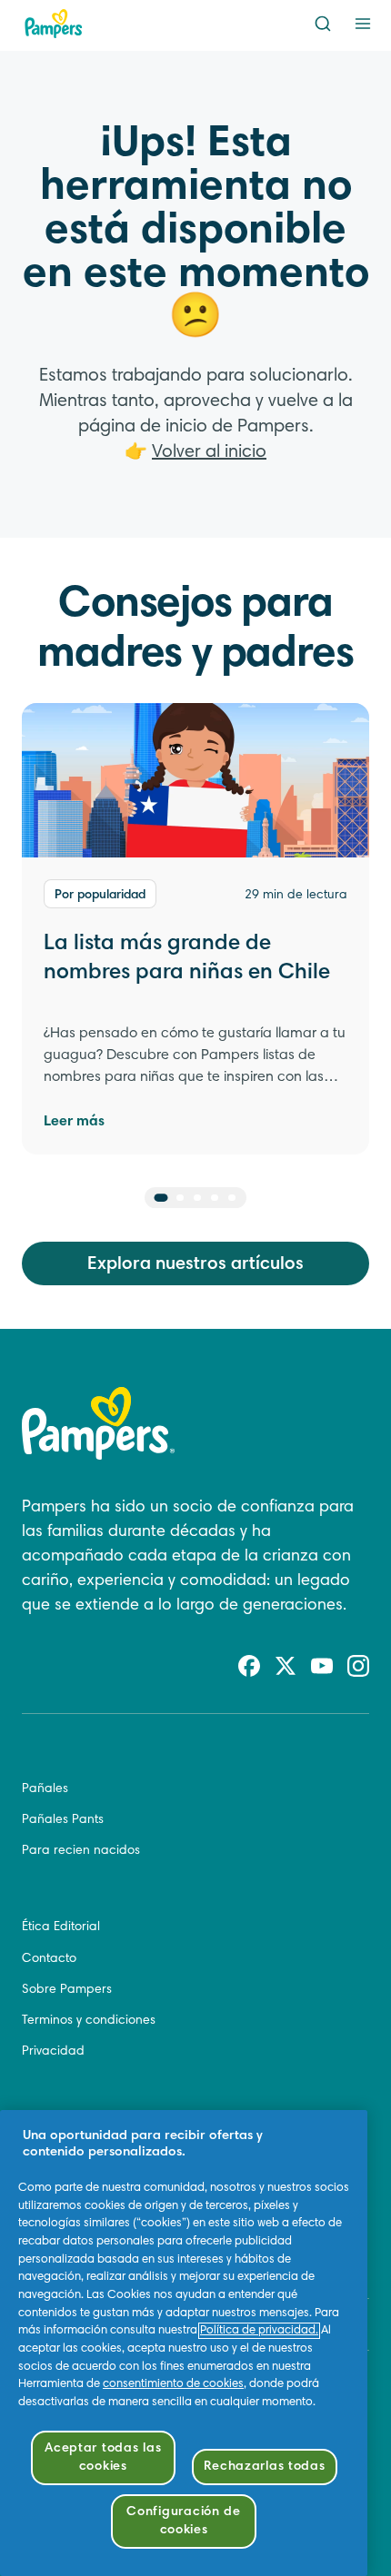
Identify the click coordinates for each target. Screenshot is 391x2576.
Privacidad (53, 2052)
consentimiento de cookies (173, 2384)
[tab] (161, 1198)
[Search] (323, 24)
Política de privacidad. (259, 2331)
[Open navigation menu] (363, 24)
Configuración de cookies (184, 2521)
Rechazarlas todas (264, 2467)
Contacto (49, 1959)
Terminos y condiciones (89, 2021)
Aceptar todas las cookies (103, 2457)
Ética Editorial (61, 1927)
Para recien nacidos (81, 1851)
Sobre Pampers (67, 1990)
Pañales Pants (63, 1820)
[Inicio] (54, 24)
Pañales (45, 1789)
